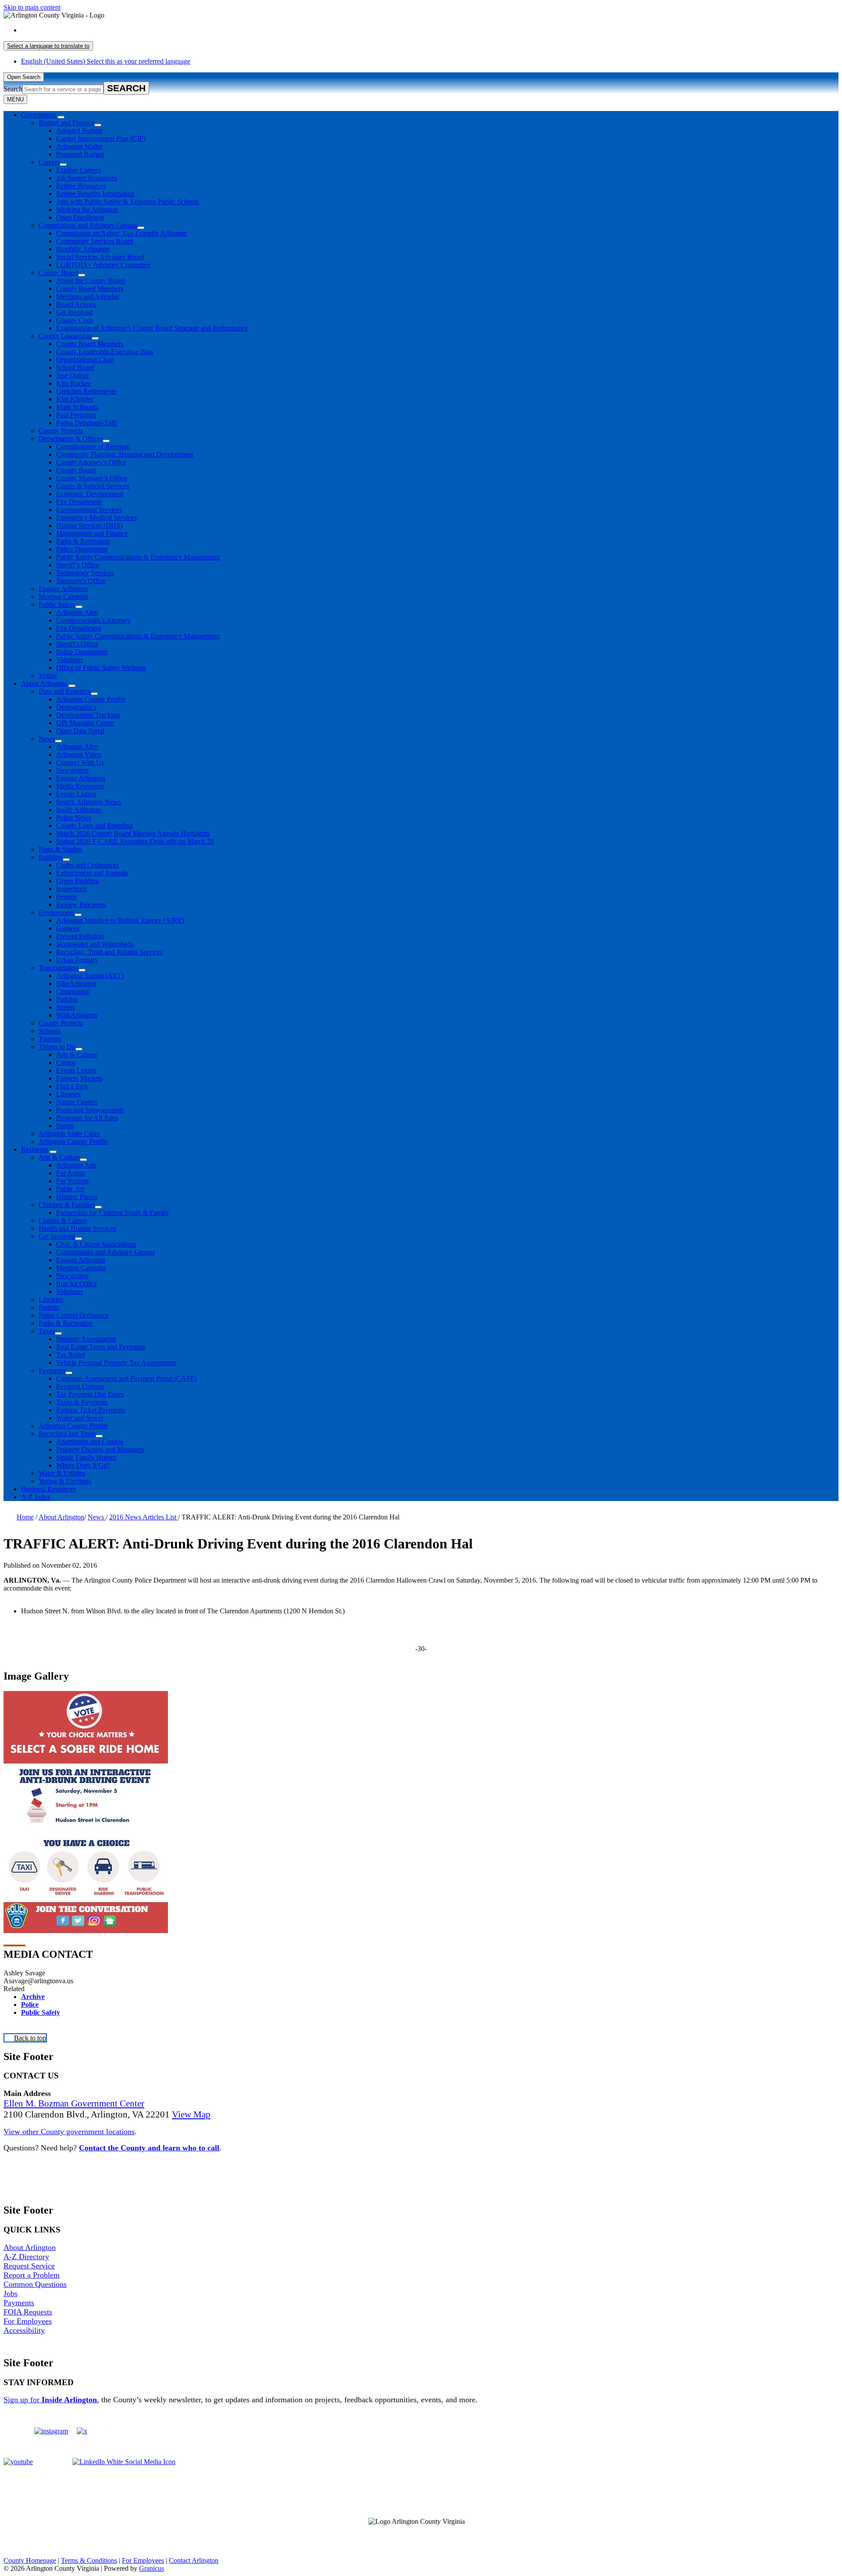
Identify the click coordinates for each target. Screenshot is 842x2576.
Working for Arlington (87, 210)
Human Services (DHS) (89, 525)
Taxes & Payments (82, 1402)
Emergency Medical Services (96, 518)
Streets (65, 1007)
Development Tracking (88, 715)
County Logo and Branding (95, 826)
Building (51, 857)
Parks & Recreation (83, 541)
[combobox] (48, 46)
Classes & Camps (63, 1220)
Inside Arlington (78, 810)
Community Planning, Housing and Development (125, 454)
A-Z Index (36, 1497)
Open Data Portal (80, 731)
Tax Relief (71, 1355)
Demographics (76, 707)
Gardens (68, 928)
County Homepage (30, 2560)
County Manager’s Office (92, 478)
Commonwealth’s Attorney (93, 620)
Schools (50, 1031)
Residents (34, 1149)
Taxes (47, 1331)
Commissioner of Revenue (93, 446)
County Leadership (65, 336)
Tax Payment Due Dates (90, 1394)
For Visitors (72, 1181)
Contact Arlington (194, 2560)
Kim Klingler (75, 399)
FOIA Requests (28, 2312)
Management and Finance (92, 533)
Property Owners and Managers (100, 1449)
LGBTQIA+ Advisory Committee (103, 265)
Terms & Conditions (89, 2560)
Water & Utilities (62, 1473)
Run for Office (77, 1284)
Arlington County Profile (91, 699)
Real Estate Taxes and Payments (101, 1347)
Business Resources (48, 1489)
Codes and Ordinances (87, 865)
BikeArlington (76, 983)
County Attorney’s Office (91, 462)
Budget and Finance (66, 123)
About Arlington (44, 683)
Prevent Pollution (80, 936)
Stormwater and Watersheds (95, 944)
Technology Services (85, 573)
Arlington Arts (76, 1165)
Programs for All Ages (87, 1118)
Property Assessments (86, 1339)
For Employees (28, 2321)
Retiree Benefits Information (95, 194)
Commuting (73, 991)
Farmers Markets (79, 1078)
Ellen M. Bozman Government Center (74, 2103)
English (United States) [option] (106, 61)
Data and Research (65, 691)
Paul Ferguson (76, 415)
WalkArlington (77, 1015)
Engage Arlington (63, 589)
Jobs (11, 2293)
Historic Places (77, 1197)
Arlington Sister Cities (69, 1134)
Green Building (78, 881)
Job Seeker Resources (86, 178)
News (47, 739)
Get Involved (74, 312)
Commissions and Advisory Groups (88, 225)
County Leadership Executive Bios (105, 352)
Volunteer (70, 660)
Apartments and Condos (90, 1442)
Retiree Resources (81, 186)
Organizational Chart (85, 360)
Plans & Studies (61, 849)
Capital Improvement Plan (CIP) (101, 138)
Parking (67, 999)
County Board (58, 273)
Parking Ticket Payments (91, 1410)
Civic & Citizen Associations (96, 1244)
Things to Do (57, 1047)
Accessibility (24, 2330)
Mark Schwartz (77, 407)
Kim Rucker (73, 383)
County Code (75, 320)
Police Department (82, 549)
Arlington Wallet (79, 146)
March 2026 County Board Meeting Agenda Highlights (133, 833)
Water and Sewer (80, 1418)
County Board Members (90, 288)
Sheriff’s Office (78, 565)
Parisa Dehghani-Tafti (86, 423)
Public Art (70, 1189)
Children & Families (67, 1205)
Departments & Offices (71, 439)
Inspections (72, 889)
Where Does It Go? (83, 1465)
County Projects (61, 431)
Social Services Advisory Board (100, 257)
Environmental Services (89, 510)
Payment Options (80, 1386)
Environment (57, 912)
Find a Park (72, 1086)
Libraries (68, 1094)
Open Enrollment (80, 217)
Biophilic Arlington (83, 249)
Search (13, 89)
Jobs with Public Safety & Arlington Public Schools (128, 202)
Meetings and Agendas (88, 296)
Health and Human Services (77, 1228)
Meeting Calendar (63, 597)
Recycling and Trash (67, 1434)
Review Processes (81, 905)
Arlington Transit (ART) (90, 976)
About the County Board (91, 281)
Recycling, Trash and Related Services (109, 952)
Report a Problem (32, 2275)
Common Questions (35, 2284)
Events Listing (76, 794)
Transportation (59, 968)
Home (25, 1517)
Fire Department (79, 502)
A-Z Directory (26, 2257)
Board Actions (76, 304)
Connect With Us (80, 762)
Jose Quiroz (73, 375)
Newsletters (72, 770)
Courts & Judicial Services (93, 486)
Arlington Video (79, 754)
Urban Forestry (77, 960)
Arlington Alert (77, 612)
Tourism (50, 1039)
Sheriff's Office (77, 644)
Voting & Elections (65, 1481)
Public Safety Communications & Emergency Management (138, 557)
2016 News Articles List (144, 1517)
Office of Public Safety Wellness (101, 668)
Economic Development (90, 494)
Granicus (152, 2568)
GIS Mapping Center (85, 723)
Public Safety (57, 604)
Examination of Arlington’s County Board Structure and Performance (152, 328)
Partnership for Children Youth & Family (112, 1213)
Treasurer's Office (81, 581)
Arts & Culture (77, 1055)
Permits (66, 897)
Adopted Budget (79, 131)
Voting (48, 675)
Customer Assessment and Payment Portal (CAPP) (126, 1378)
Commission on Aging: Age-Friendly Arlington (121, 233)
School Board (75, 367)
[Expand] (61, 117)
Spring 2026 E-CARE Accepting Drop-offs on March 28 (135, 841)
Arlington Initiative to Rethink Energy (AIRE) (120, 920)
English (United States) (106, 30)
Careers (49, 162)
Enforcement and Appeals (92, 873)
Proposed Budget (80, 154)
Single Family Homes (86, 1457)
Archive (33, 1997)
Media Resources (80, 786)
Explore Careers (78, 170)
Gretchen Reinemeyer (86, 391)
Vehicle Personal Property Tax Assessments (116, 1363)
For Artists (71, 1173)
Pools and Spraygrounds (90, 1110)
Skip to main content (32, 7)
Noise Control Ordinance (73, 1315)
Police (30, 2005)
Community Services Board (95, 241)
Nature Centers (77, 1102)
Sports (65, 1126)
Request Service (29, 2266)
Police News (74, 818)
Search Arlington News (89, 802)
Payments (52, 1370)
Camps (66, 1062)
